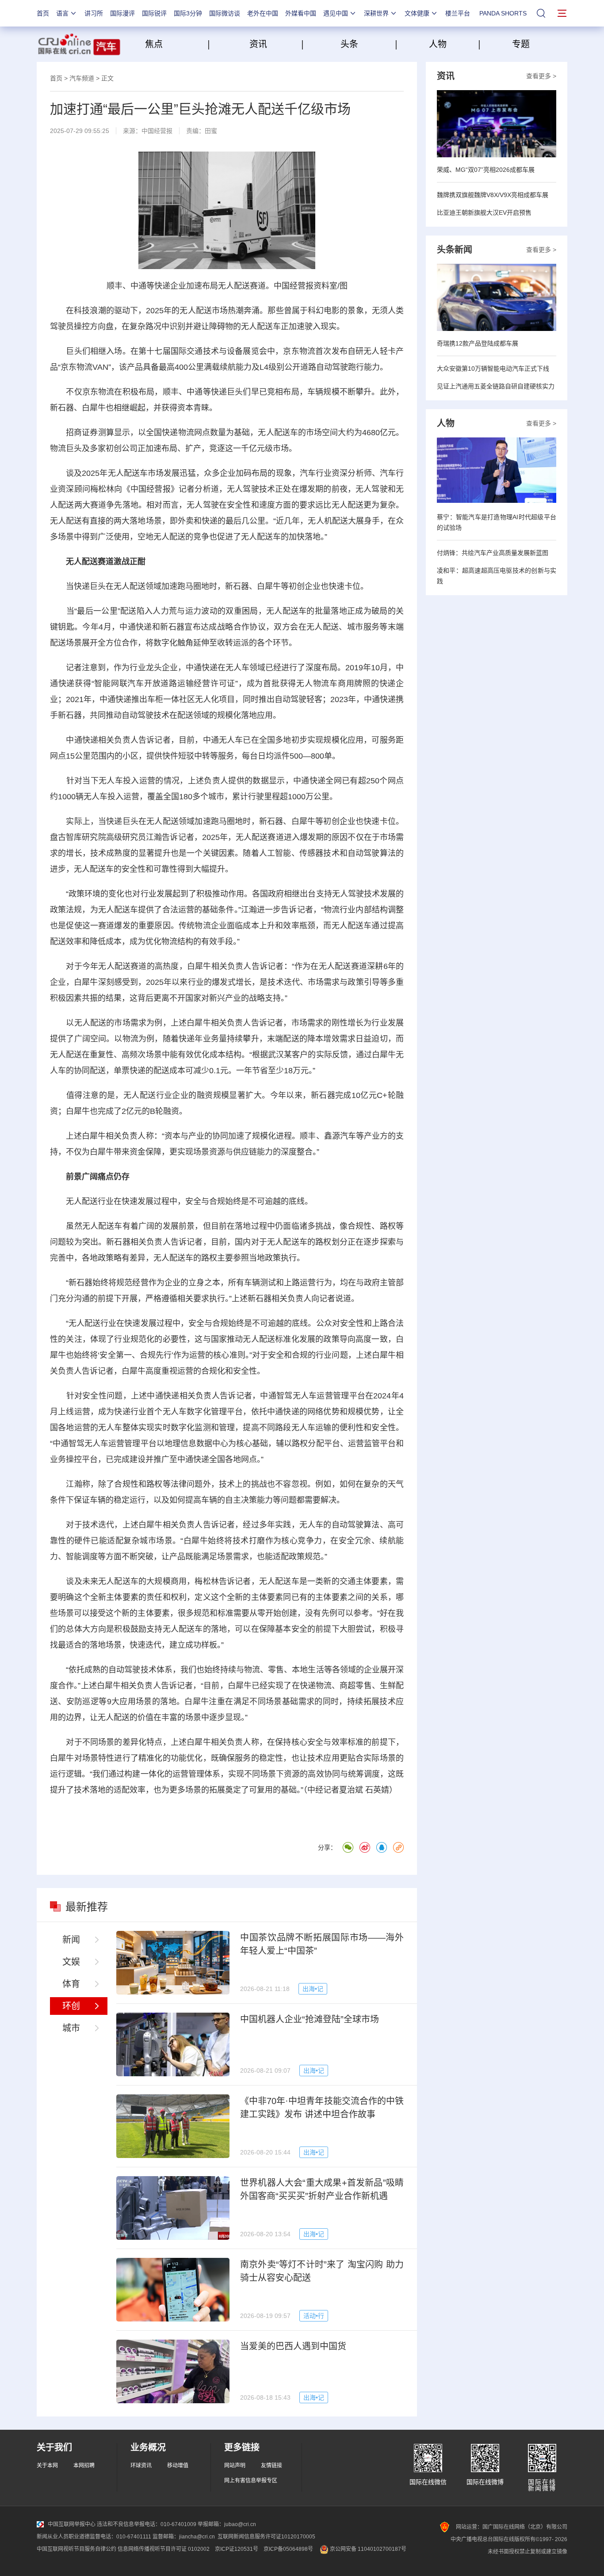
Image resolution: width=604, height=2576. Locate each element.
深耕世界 (376, 13)
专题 (521, 44)
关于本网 (47, 2466)
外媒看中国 (301, 13)
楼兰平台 (458, 13)
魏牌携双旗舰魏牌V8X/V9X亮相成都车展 (493, 195)
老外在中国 (263, 13)
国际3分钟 (188, 13)
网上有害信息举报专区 (251, 2481)
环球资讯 (141, 2466)
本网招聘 (84, 2466)
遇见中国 (336, 13)
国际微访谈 (225, 13)
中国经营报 (157, 131)
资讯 (258, 44)
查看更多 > (541, 76)
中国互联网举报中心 (72, 2524)
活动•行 (314, 2316)
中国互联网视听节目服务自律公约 (76, 2549)
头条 (349, 44)
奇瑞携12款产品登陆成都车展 (478, 343)
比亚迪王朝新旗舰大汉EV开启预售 (484, 213)
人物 (438, 44)
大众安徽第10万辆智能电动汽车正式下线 (493, 369)
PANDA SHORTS (503, 13)
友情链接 (271, 2466)
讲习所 (94, 13)
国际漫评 (122, 13)
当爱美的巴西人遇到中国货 (293, 2346)
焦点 (175, 44)
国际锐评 (154, 13)
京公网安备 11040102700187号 (367, 2549)
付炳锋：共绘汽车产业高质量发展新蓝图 (493, 553)
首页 (43, 13)
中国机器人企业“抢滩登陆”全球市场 (310, 2019)
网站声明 (235, 2466)
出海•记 (313, 1989)
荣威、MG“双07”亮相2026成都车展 (486, 170)
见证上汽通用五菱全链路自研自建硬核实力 (496, 386)
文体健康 (417, 13)
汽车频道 (82, 78)
